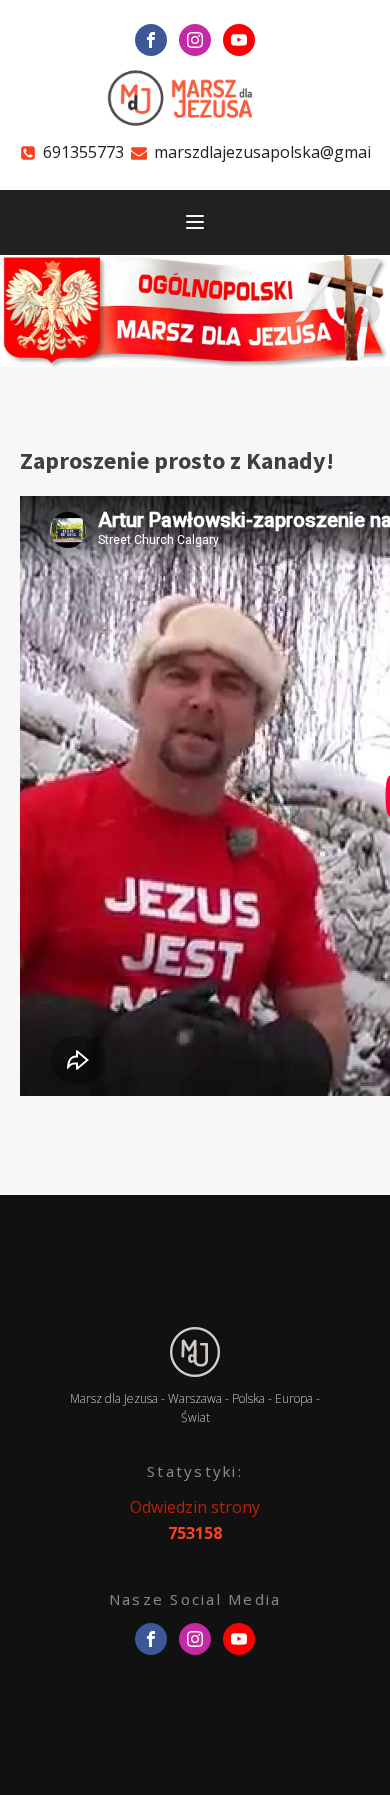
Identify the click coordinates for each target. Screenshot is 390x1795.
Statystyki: (195, 1471)
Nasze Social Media (195, 1599)
